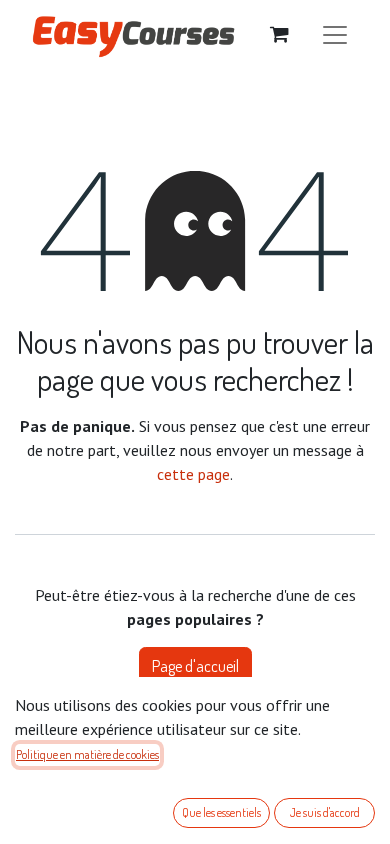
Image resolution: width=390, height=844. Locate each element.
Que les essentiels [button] (221, 812)
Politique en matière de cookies (87, 754)
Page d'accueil (195, 666)
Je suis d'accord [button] (325, 812)
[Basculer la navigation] (335, 33)
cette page (193, 474)
